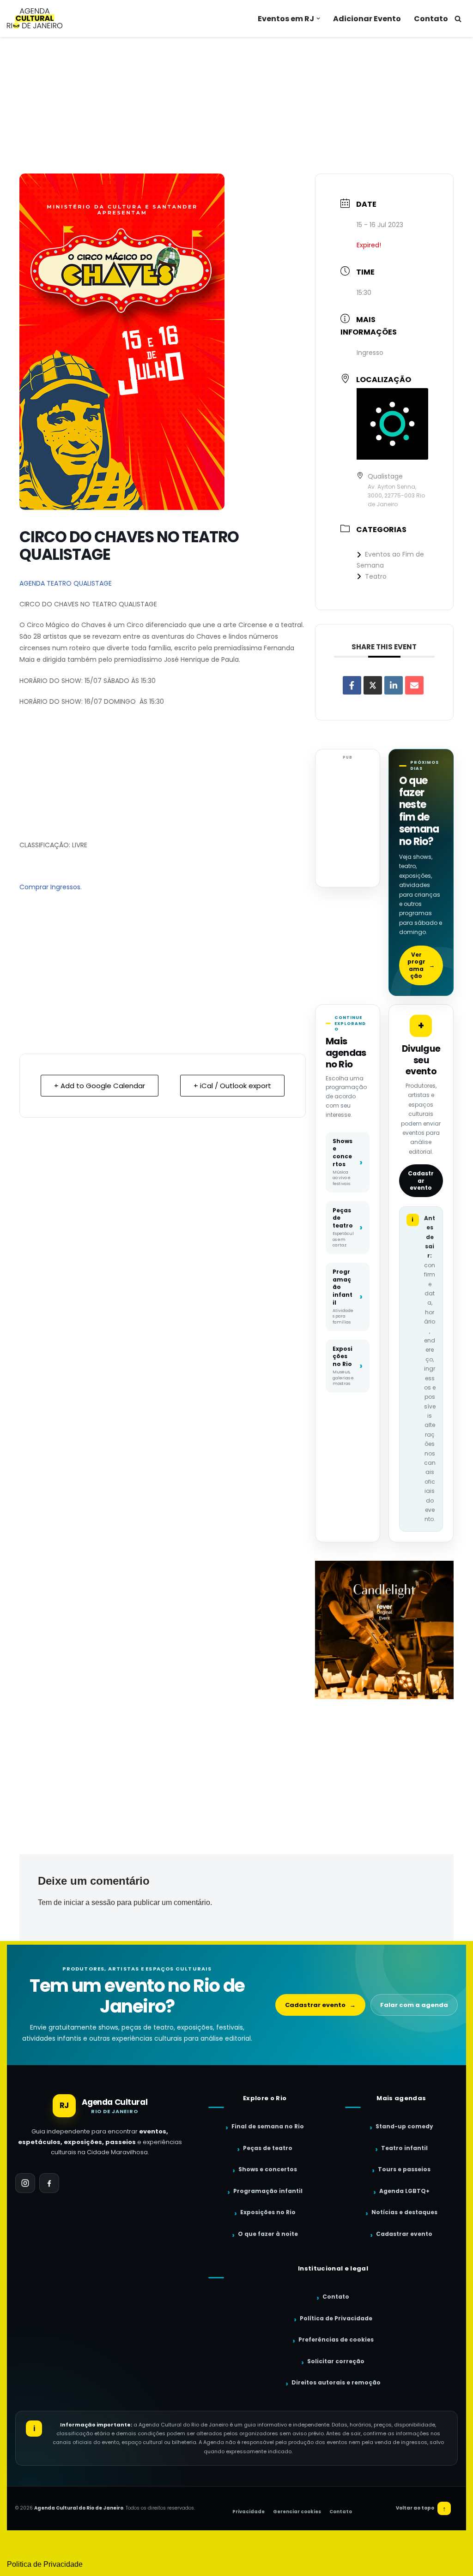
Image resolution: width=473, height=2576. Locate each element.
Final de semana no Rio (268, 2126)
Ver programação (421, 965)
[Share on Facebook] (352, 685)
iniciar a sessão (89, 1902)
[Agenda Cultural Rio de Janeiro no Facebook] (49, 2183)
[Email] (414, 685)
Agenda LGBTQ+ (404, 2191)
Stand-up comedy (404, 2126)
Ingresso (370, 353)
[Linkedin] (394, 685)
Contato (431, 19)
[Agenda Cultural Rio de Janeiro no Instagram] (25, 2183)
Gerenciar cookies (297, 2512)
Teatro (376, 576)
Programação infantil (268, 2191)
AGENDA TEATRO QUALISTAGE (66, 583)
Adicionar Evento (367, 19)
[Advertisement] (236, 105)
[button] (318, 18)
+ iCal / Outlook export (232, 1086)
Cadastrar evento (421, 1180)
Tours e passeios (404, 2169)
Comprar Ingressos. (51, 887)
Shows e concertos (268, 2169)
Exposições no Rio (268, 2212)
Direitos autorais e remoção (336, 2382)
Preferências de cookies (336, 2339)
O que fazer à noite (268, 2234)
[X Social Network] (373, 685)
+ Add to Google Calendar (100, 1086)
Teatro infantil (404, 2148)
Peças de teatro (268, 2148)
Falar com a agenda (414, 2005)
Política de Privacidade (336, 2318)
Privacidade (249, 2512)
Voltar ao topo (421, 2508)
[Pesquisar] (458, 19)
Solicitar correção (336, 2361)
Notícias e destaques (404, 2212)
